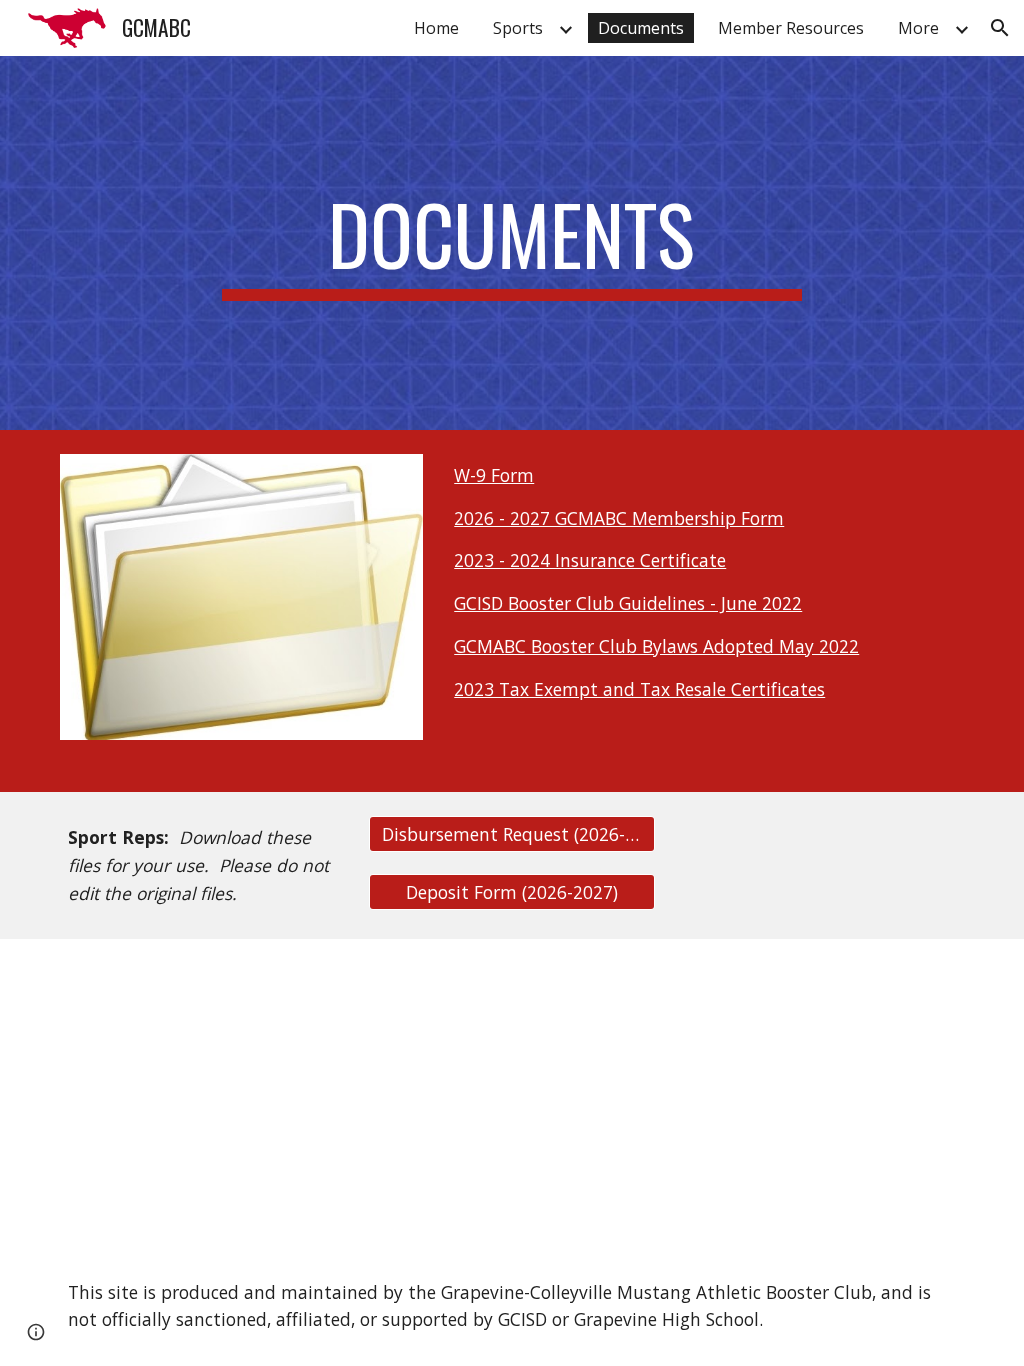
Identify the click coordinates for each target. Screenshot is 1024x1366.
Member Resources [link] (791, 28)
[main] (511, 243)
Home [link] (436, 28)
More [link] (918, 28)
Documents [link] (641, 28)
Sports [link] (518, 28)
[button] (1000, 28)
